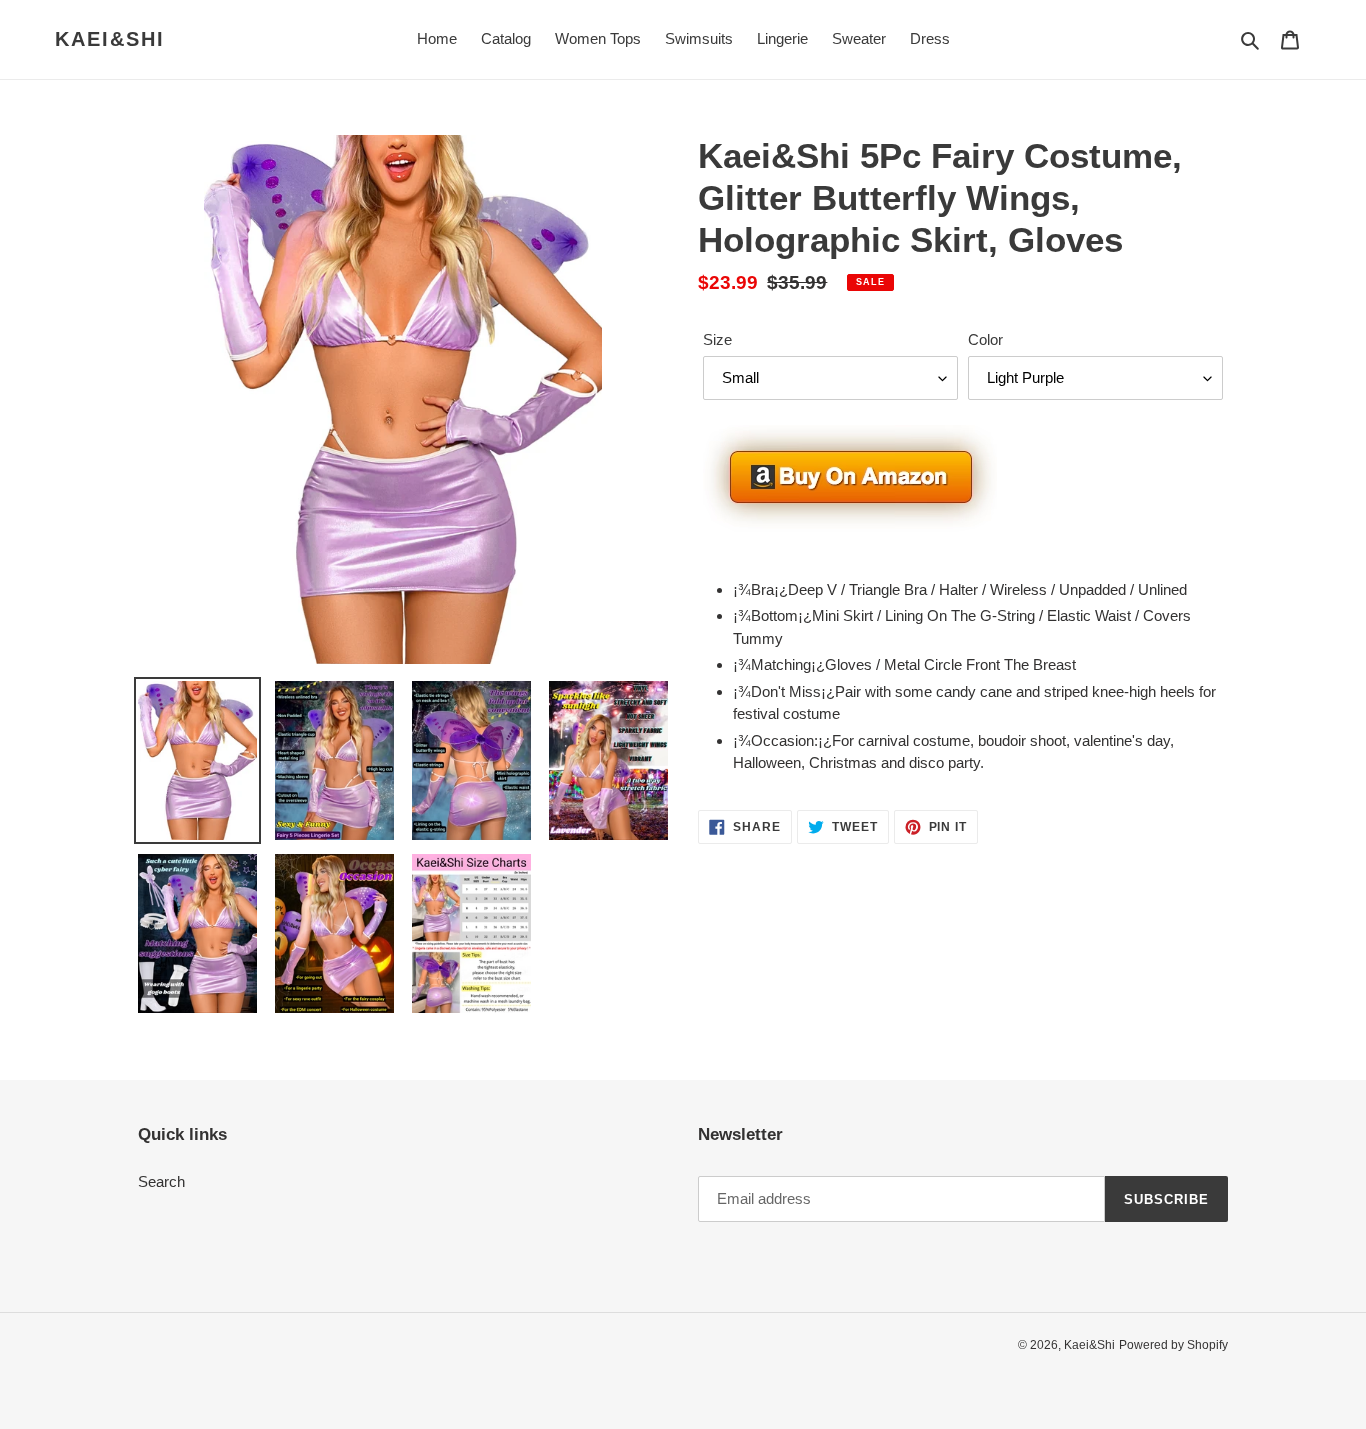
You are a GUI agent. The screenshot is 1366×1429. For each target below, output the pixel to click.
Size (717, 339)
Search (161, 1181)
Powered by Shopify (1173, 1345)
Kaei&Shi (110, 39)
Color (985, 339)
